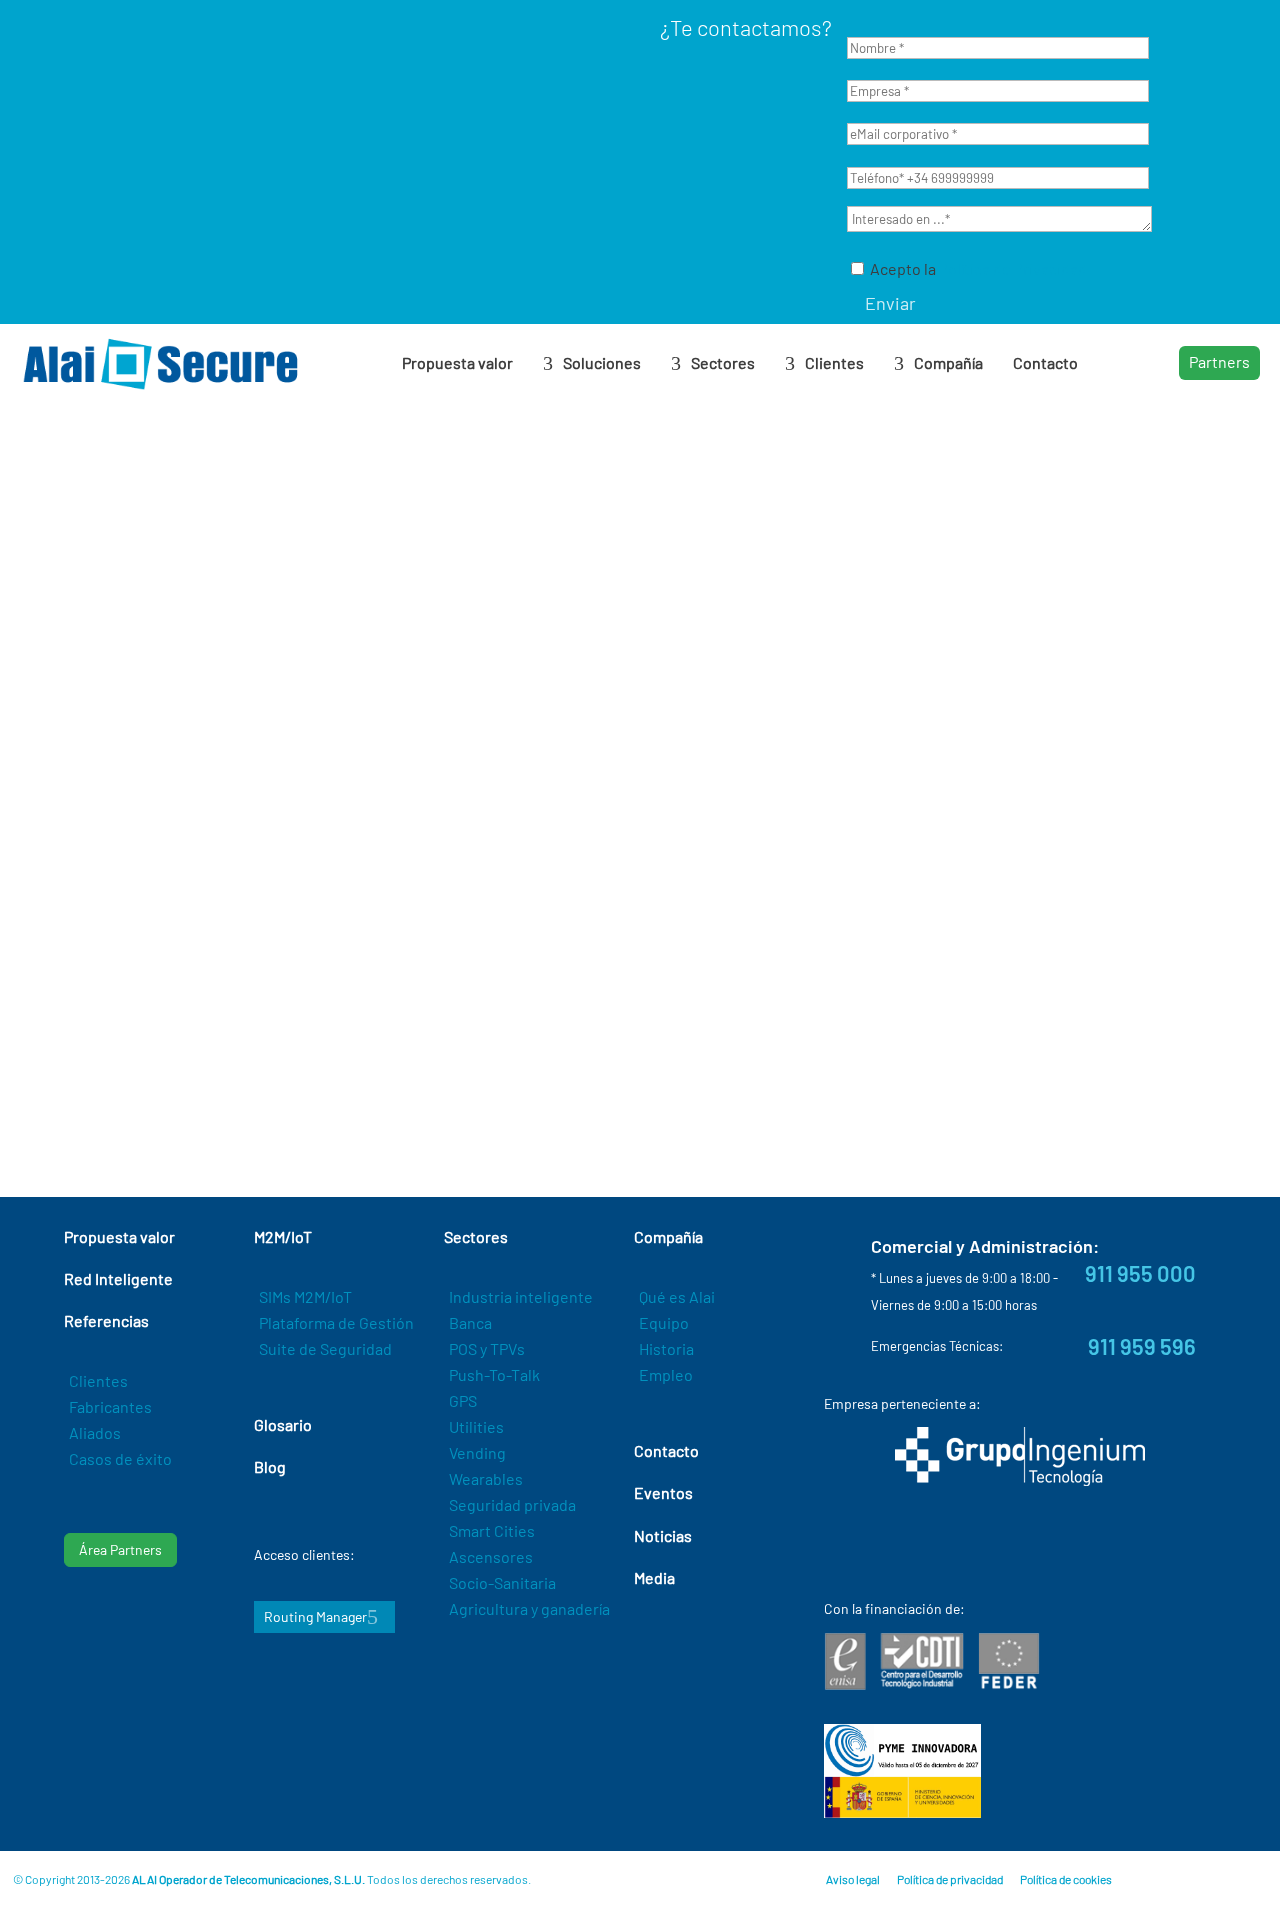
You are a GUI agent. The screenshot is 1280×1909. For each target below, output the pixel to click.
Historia (666, 1348)
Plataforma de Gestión (336, 1322)
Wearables (486, 1478)
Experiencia (263, 817)
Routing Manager (315, 1616)
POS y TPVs (487, 1348)
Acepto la (977, 268)
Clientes (98, 1380)
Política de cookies (1066, 1879)
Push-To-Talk (494, 1374)
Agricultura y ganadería (529, 1608)
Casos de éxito (120, 1458)
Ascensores (491, 1556)
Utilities (476, 1426)
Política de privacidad (950, 1879)
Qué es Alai (677, 1296)
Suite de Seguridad (325, 1348)
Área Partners (120, 1549)
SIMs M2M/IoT (305, 1296)
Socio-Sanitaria (502, 1582)
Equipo (664, 1322)
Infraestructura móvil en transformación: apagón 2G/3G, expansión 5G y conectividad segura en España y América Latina (613, 749)
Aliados (95, 1432)
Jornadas (955, 827)
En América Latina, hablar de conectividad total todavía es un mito (282, 727)
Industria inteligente (521, 1296)
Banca (470, 1322)
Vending (477, 1452)
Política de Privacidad (1013, 268)
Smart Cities (492, 1530)
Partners (1219, 361)
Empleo (666, 1374)
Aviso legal (853, 1879)
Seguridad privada (512, 1504)
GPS (463, 1400)
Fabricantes (110, 1406)
